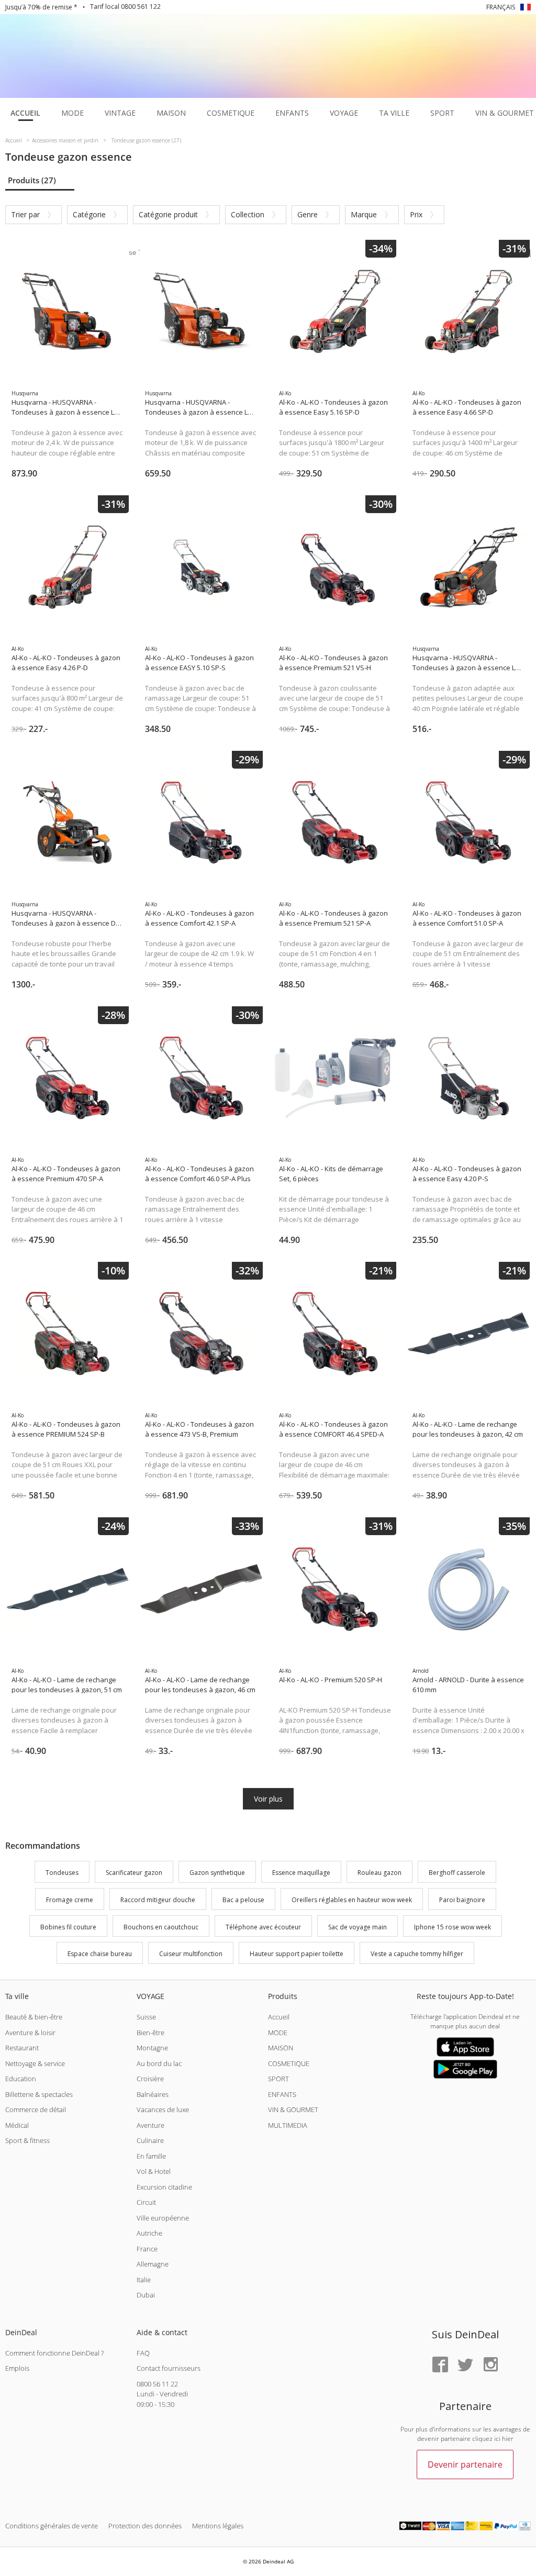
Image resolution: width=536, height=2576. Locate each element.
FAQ (143, 2353)
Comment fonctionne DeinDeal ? (54, 2353)
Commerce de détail (36, 2109)
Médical (17, 2125)
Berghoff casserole (457, 1873)
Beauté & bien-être (34, 2017)
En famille (151, 2156)
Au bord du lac (159, 2063)
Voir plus (268, 1799)
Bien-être (150, 2033)
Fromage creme (70, 1900)
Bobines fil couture (68, 1927)
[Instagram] (490, 2365)
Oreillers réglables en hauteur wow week (352, 1900)
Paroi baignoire (462, 1900)
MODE (278, 2033)
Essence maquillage (301, 1873)
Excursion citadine (164, 2187)
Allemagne (153, 2264)
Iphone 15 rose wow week (453, 1927)
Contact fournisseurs (169, 2368)
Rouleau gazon (379, 1873)
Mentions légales (218, 2526)
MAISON (281, 2048)
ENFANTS (282, 2094)
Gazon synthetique (217, 1873)
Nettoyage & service (35, 2063)
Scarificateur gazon (134, 1873)
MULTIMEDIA (288, 2125)
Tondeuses (62, 1873)
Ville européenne (163, 2218)
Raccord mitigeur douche (158, 1900)
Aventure (150, 2125)
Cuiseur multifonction (191, 1954)
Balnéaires (153, 2094)
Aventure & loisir (30, 2033)
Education (21, 2079)
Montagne (152, 2048)
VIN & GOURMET (293, 2109)
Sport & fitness (27, 2140)
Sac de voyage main (358, 1927)
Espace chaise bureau (100, 1954)
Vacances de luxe (163, 2109)
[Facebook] (440, 2365)
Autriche (149, 2233)
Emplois (17, 2368)
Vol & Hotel (154, 2171)
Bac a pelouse (243, 1900)
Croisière (150, 2079)
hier (508, 2439)
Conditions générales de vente (52, 2526)
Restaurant (22, 2048)
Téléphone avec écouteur (263, 1927)
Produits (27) (32, 180)
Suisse (146, 2017)
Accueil (279, 2017)
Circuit (146, 2202)
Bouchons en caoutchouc (161, 1927)
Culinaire (150, 2140)
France (147, 2249)
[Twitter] (465, 2365)
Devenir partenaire (465, 2464)
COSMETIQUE (289, 2063)
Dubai (146, 2295)
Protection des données (145, 2526)
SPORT (278, 2079)
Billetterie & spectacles (39, 2094)
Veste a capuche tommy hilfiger (417, 1954)
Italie (144, 2280)
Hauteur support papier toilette (297, 1954)
